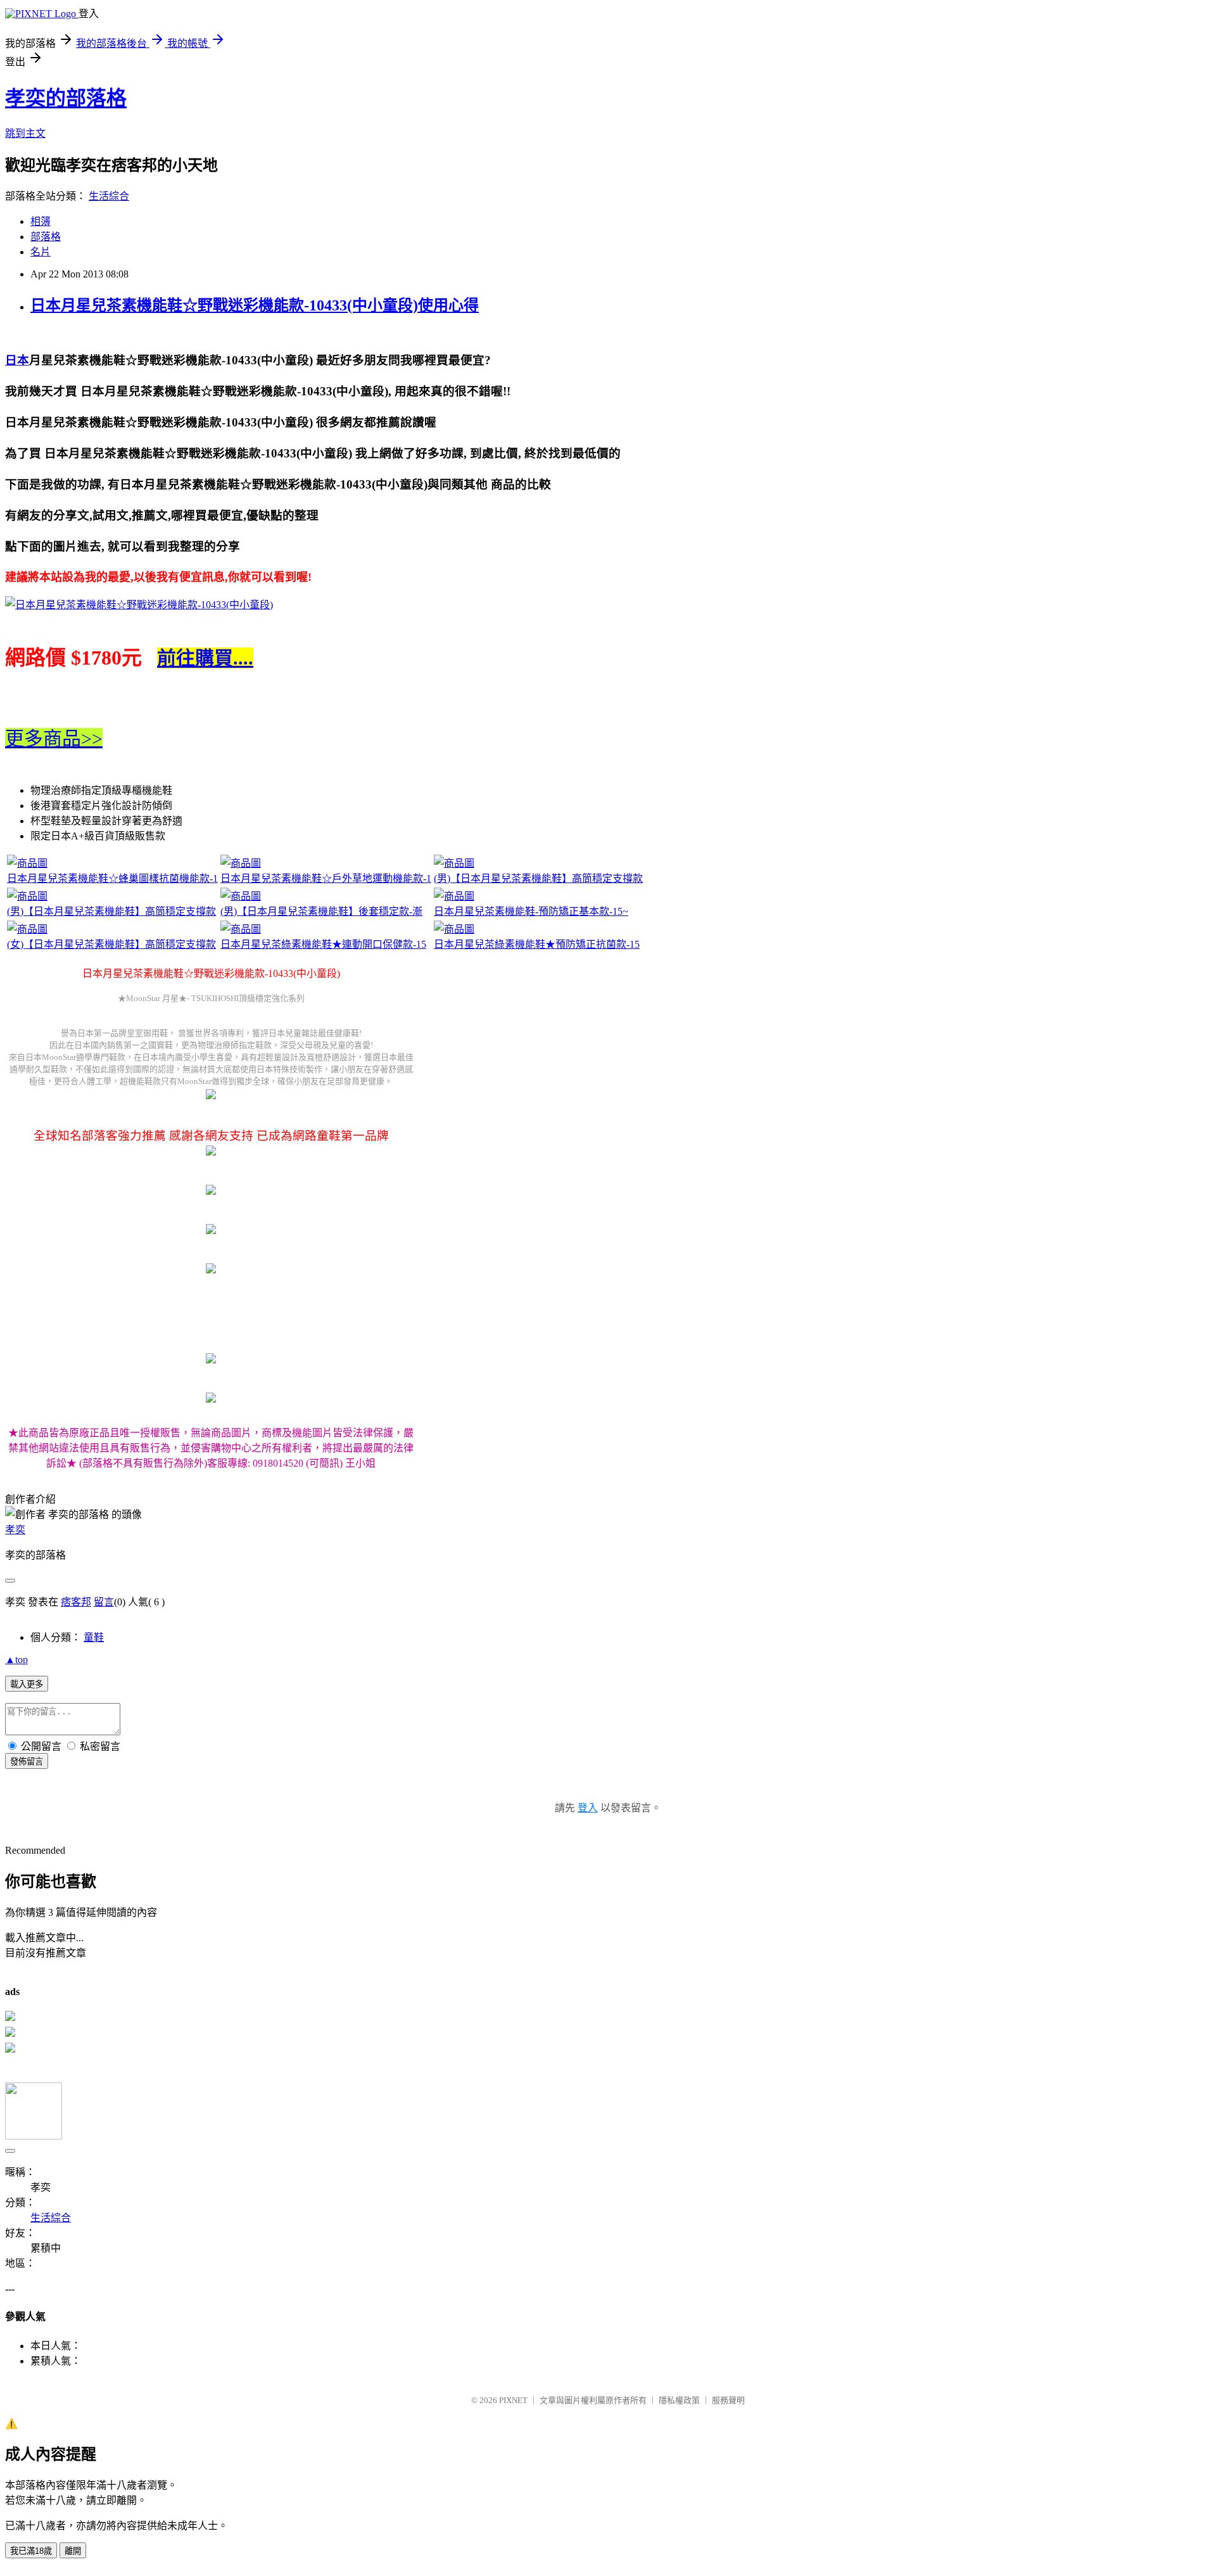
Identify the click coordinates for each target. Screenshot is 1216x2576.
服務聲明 (728, 2400)
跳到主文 (25, 133)
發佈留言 (27, 1762)
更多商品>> (54, 738)
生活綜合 (109, 196)
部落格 (46, 237)
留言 (104, 1602)
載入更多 (27, 1684)
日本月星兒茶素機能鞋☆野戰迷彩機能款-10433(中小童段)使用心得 (255, 305)
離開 (73, 2551)
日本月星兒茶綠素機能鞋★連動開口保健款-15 (323, 944)
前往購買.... (205, 658)
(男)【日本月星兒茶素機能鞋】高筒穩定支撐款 (538, 878)
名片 (41, 252)
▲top (16, 1660)
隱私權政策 (679, 2400)
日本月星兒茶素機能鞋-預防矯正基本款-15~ (531, 911)
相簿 (41, 221)
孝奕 (15, 1530)
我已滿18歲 (31, 2551)
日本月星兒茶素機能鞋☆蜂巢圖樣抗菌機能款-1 (112, 878)
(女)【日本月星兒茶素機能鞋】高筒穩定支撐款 (111, 944)
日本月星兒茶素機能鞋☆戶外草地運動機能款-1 (326, 878)
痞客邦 (76, 1602)
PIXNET (513, 2400)
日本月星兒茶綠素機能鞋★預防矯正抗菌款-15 (537, 944)
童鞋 (94, 1637)
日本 (17, 360)
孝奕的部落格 (66, 98)
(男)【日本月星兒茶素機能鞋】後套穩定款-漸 (321, 911)
